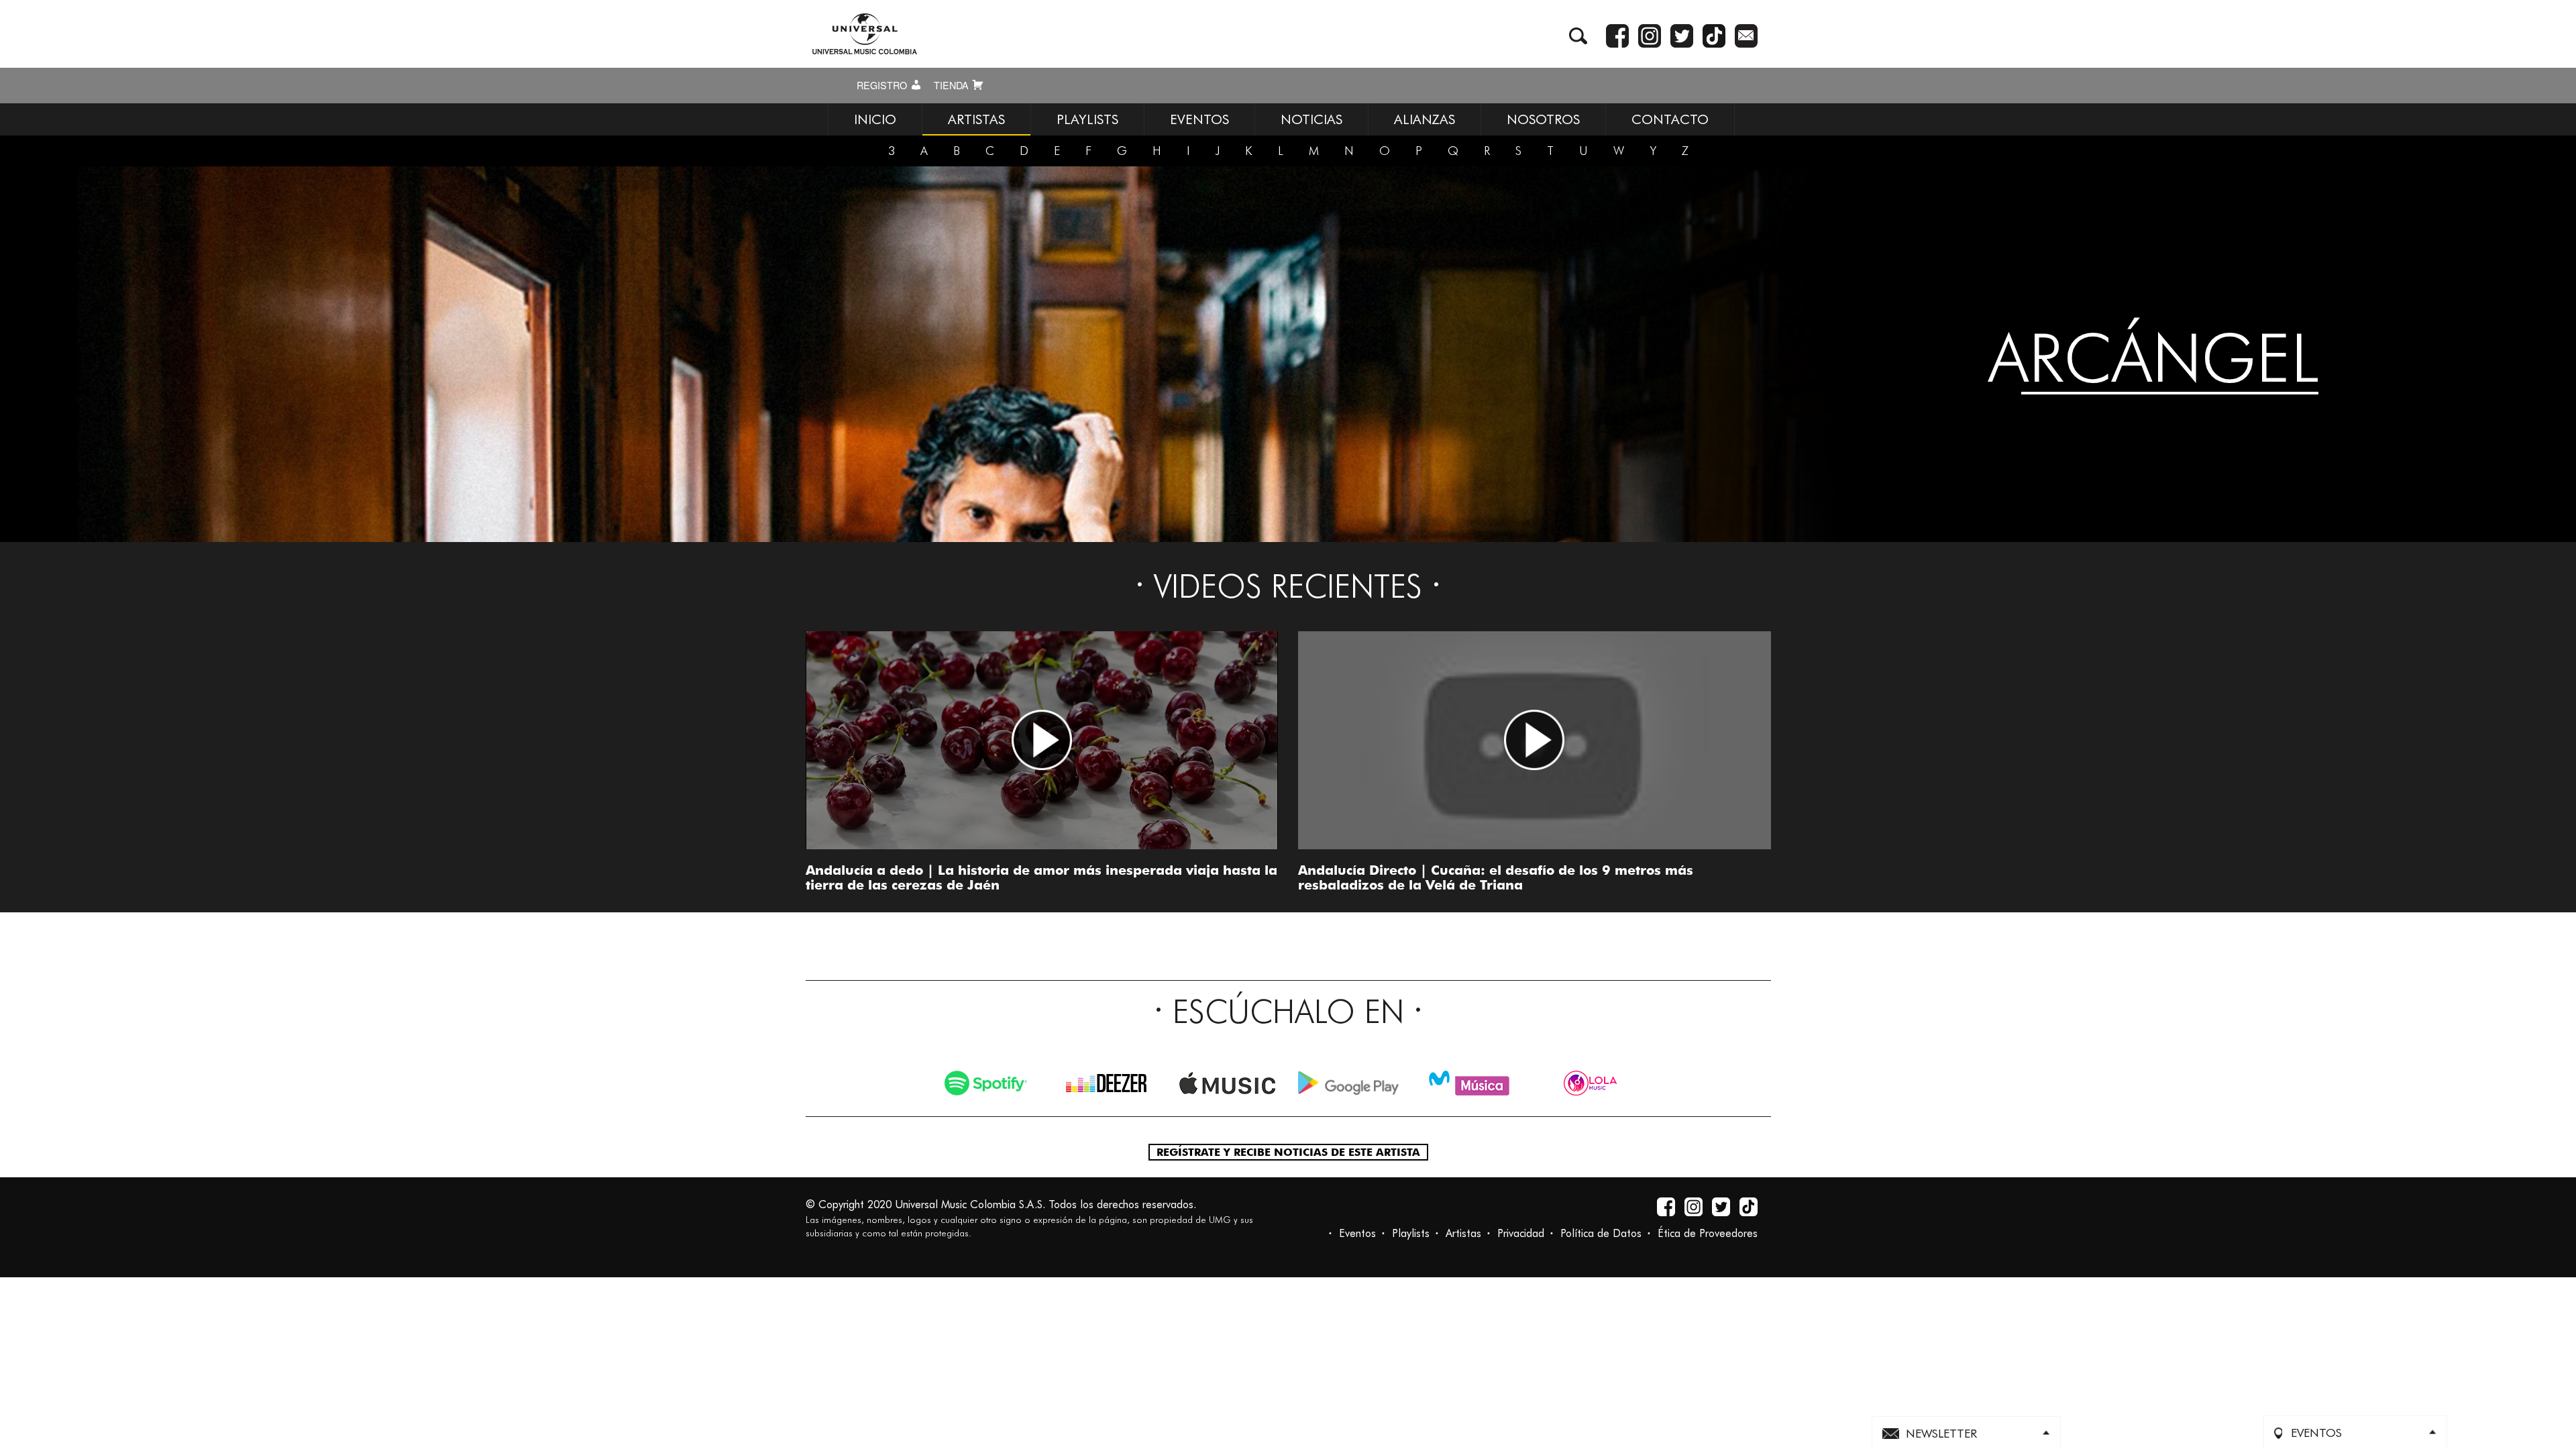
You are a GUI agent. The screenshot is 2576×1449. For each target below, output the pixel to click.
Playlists (1411, 1233)
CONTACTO (1670, 119)
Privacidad (1521, 1233)
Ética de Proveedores (1708, 1233)
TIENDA (953, 85)
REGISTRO (883, 85)
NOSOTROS (1543, 119)
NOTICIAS (1311, 119)
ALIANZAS (1425, 119)
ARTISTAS (976, 119)
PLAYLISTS (1087, 119)
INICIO (875, 119)
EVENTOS (1199, 119)
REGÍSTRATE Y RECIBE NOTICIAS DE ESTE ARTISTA (1288, 1152)
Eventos (1357, 1233)
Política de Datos (1601, 1233)
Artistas (1463, 1233)
